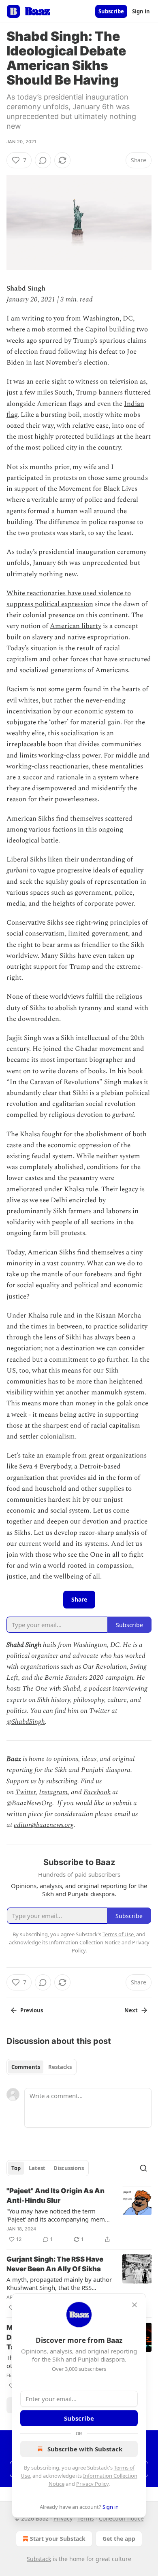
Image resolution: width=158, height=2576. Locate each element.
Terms (86, 2518)
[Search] (143, 2168)
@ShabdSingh (26, 1722)
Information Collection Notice (85, 1942)
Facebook (97, 1792)
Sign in (141, 11)
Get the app (119, 2539)
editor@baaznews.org (44, 1825)
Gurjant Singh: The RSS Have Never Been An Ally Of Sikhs (55, 2264)
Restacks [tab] (60, 2067)
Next (131, 2010)
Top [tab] (16, 2168)
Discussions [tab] (69, 2168)
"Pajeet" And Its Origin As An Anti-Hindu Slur (56, 2196)
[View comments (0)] (43, 160)
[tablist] (42, 2067)
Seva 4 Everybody (45, 1466)
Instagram (53, 1792)
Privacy (63, 2518)
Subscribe (111, 11)
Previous (32, 2010)
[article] (79, 2215)
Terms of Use (118, 1934)
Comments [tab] (26, 2067)
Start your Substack (58, 2539)
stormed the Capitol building (91, 329)
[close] (135, 2305)
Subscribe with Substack (85, 2449)
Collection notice (121, 2518)
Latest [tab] (37, 2168)
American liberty (76, 626)
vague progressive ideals (74, 870)
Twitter (26, 1792)
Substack (39, 2559)
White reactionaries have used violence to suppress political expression (69, 599)
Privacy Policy (92, 2484)
